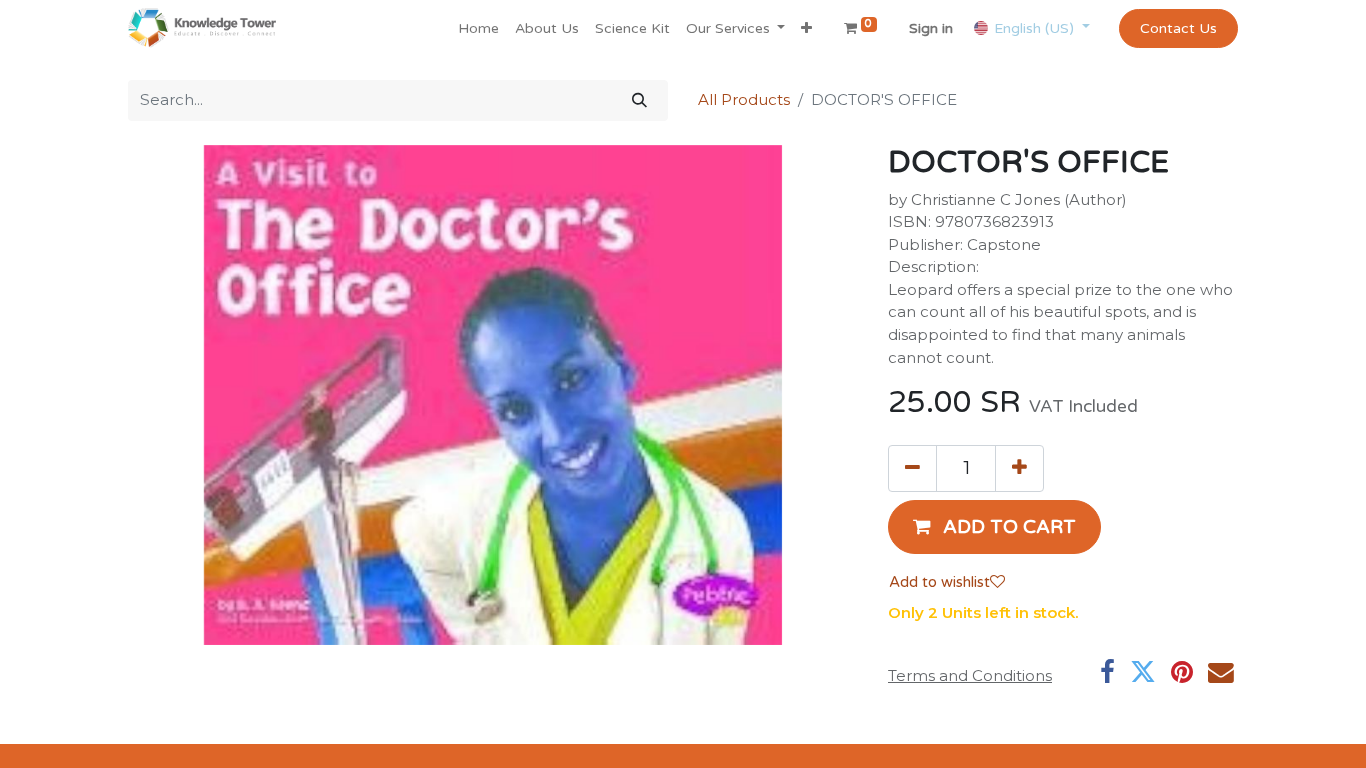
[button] (806, 28)
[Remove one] (912, 468)
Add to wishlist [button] (939, 582)
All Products (744, 99)
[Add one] (1019, 468)
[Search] (639, 100)
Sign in (931, 28)
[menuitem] (478, 28)
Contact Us (1178, 28)
